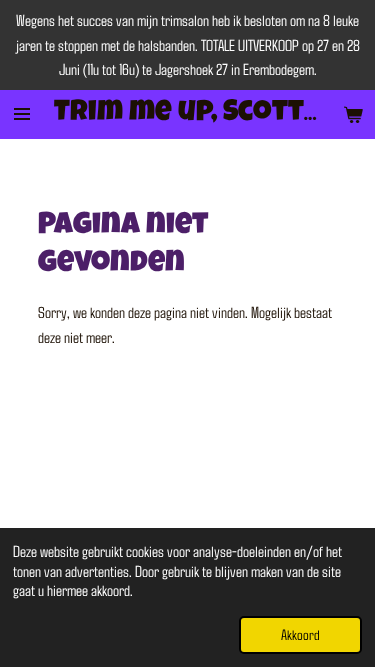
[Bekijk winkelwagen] (353, 114)
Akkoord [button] (300, 634)
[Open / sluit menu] (22, 114)
